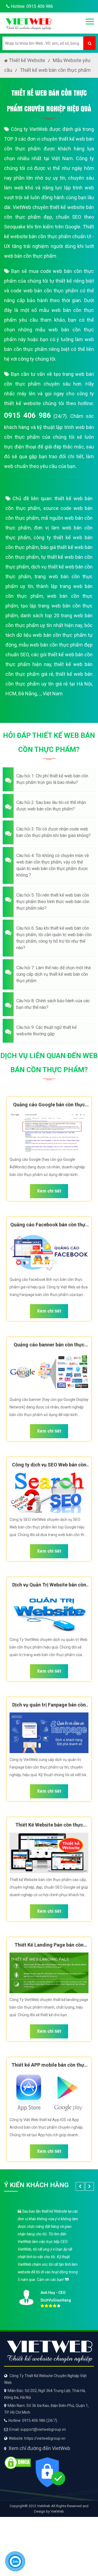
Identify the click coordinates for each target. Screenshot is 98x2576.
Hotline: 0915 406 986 (31, 6)
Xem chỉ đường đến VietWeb (39, 2448)
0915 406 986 (27, 415)
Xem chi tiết (49, 1191)
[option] (49, 2257)
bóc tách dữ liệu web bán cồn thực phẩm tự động (49, 635)
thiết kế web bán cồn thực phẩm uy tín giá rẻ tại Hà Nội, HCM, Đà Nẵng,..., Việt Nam (49, 684)
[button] (49, 779)
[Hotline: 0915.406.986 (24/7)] (15, 2561)
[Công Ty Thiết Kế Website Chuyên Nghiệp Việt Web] (28, 23)
